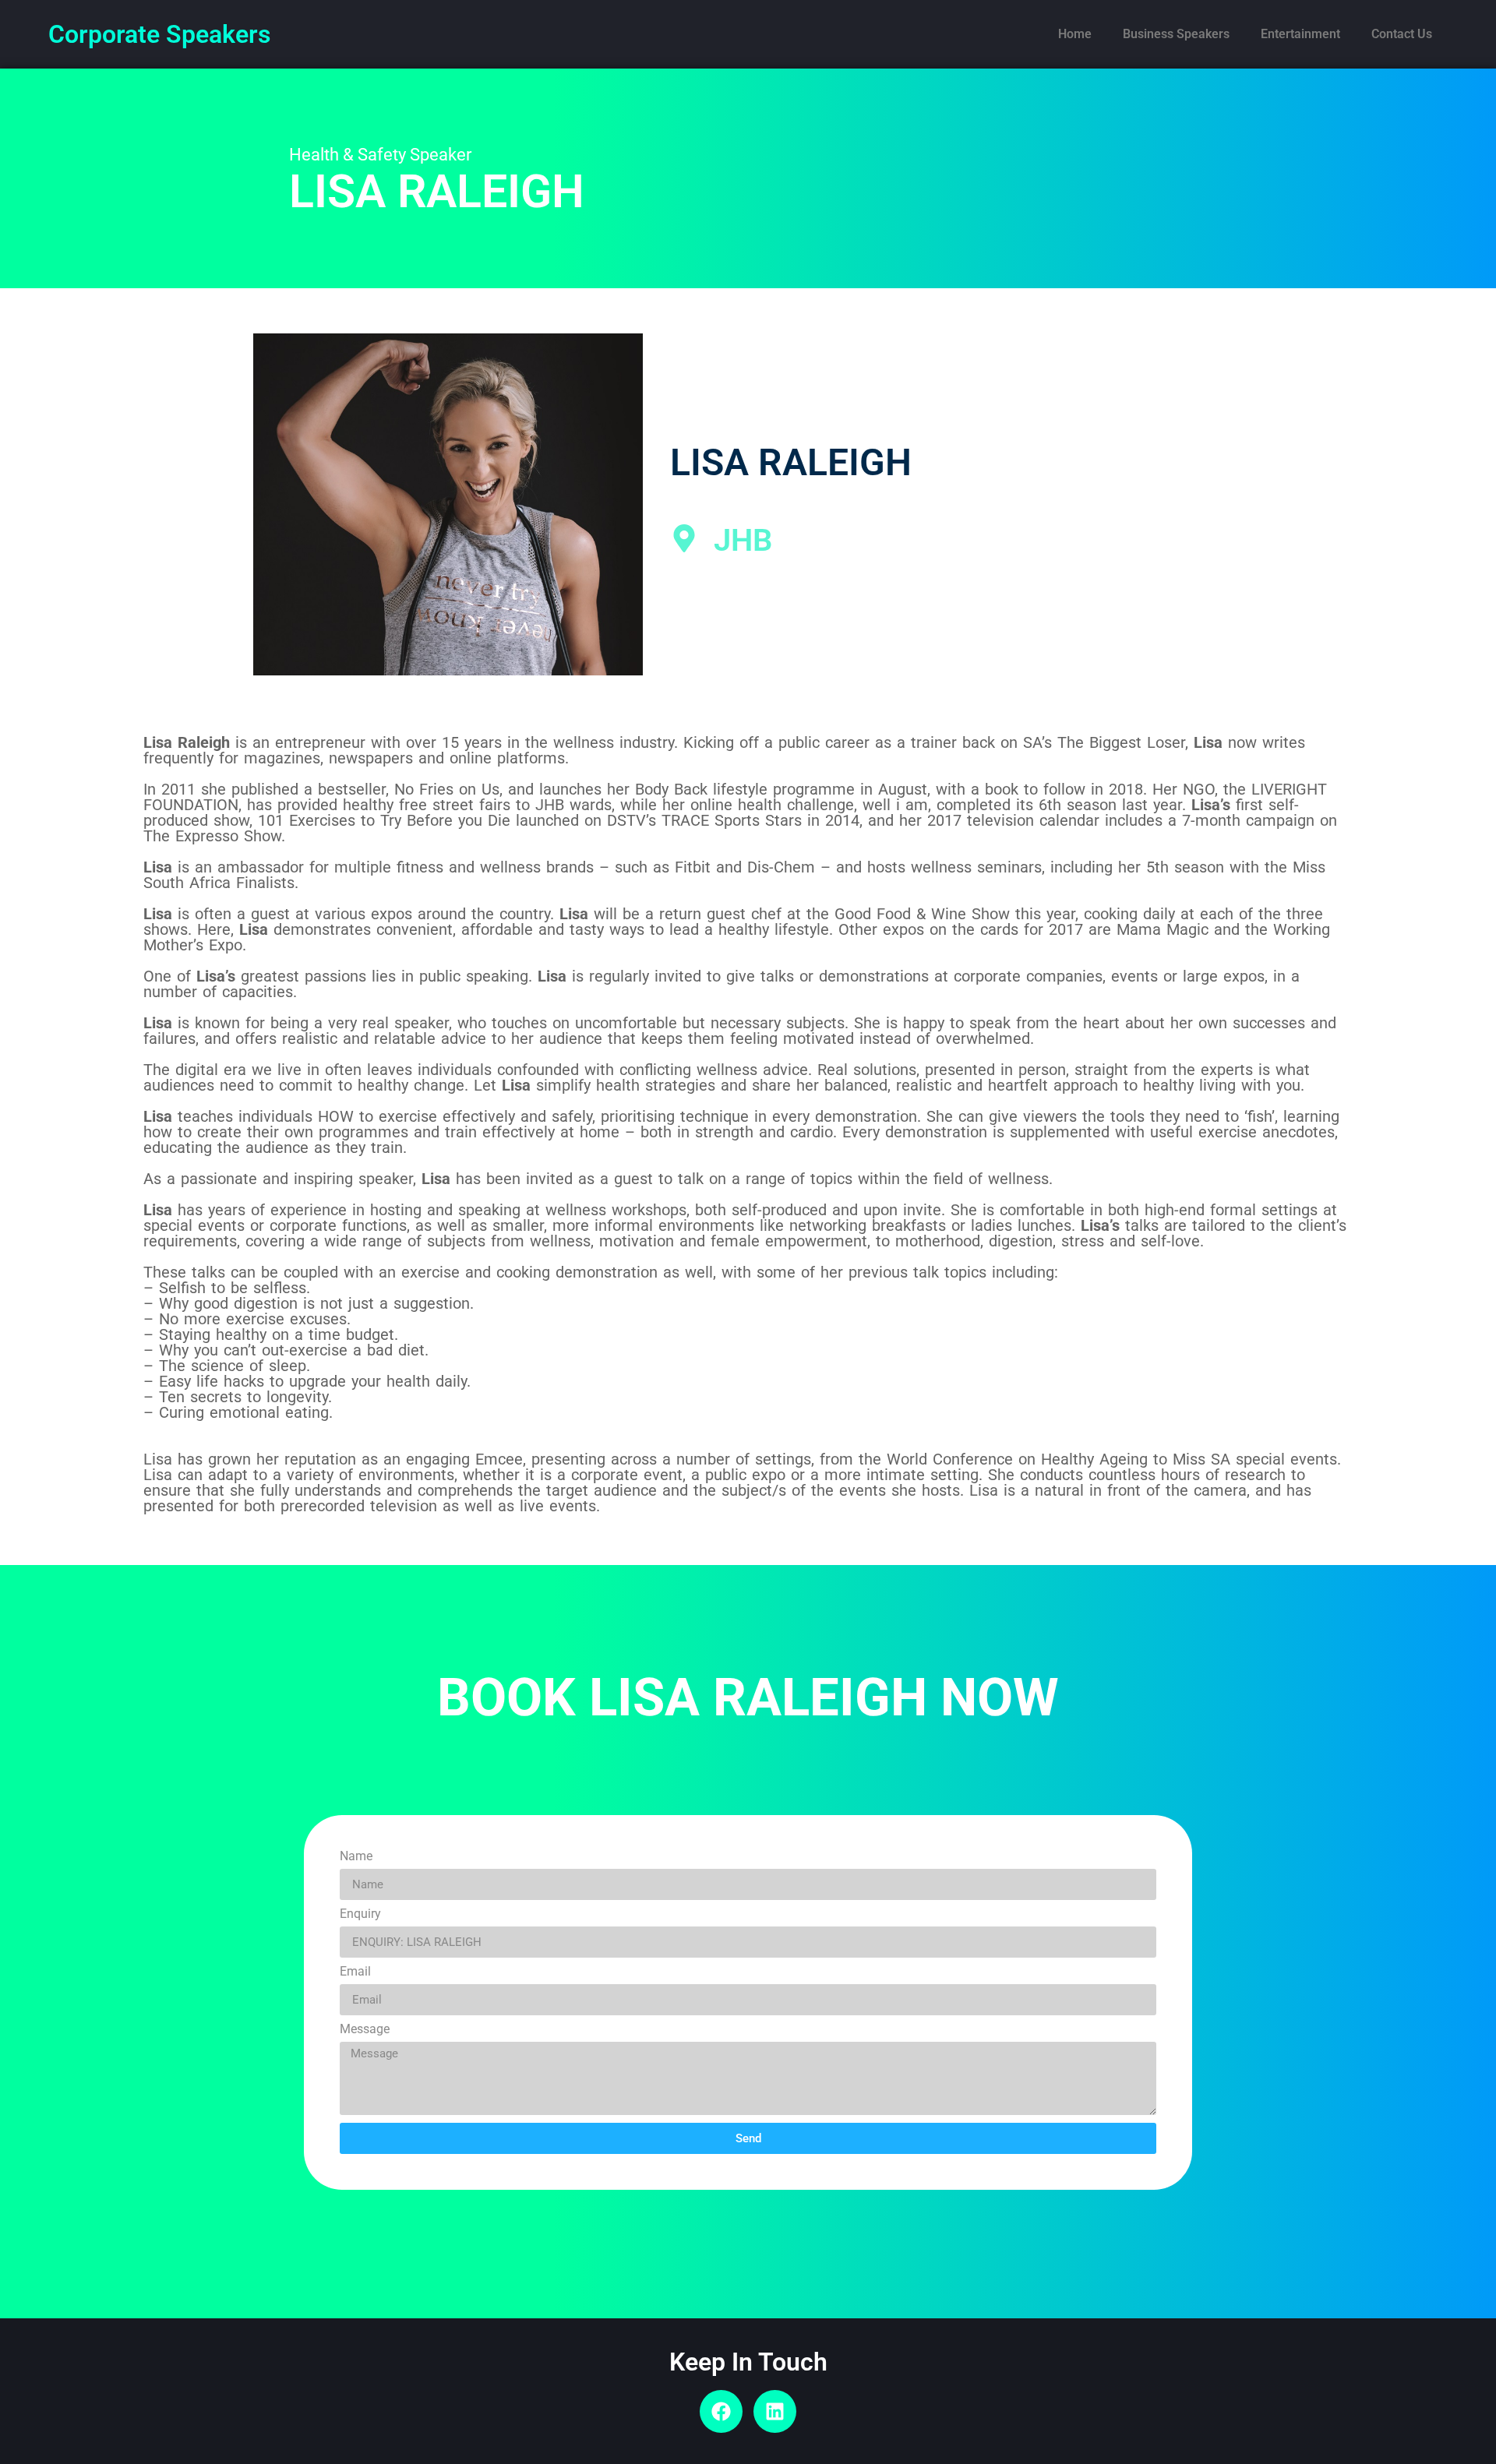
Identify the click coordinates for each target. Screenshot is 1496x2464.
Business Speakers (1176, 34)
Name (356, 1857)
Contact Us (1402, 34)
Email (355, 1972)
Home (1075, 34)
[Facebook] (721, 2411)
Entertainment (1300, 34)
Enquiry (360, 1914)
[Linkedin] (775, 2411)
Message (365, 2030)
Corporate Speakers (159, 34)
